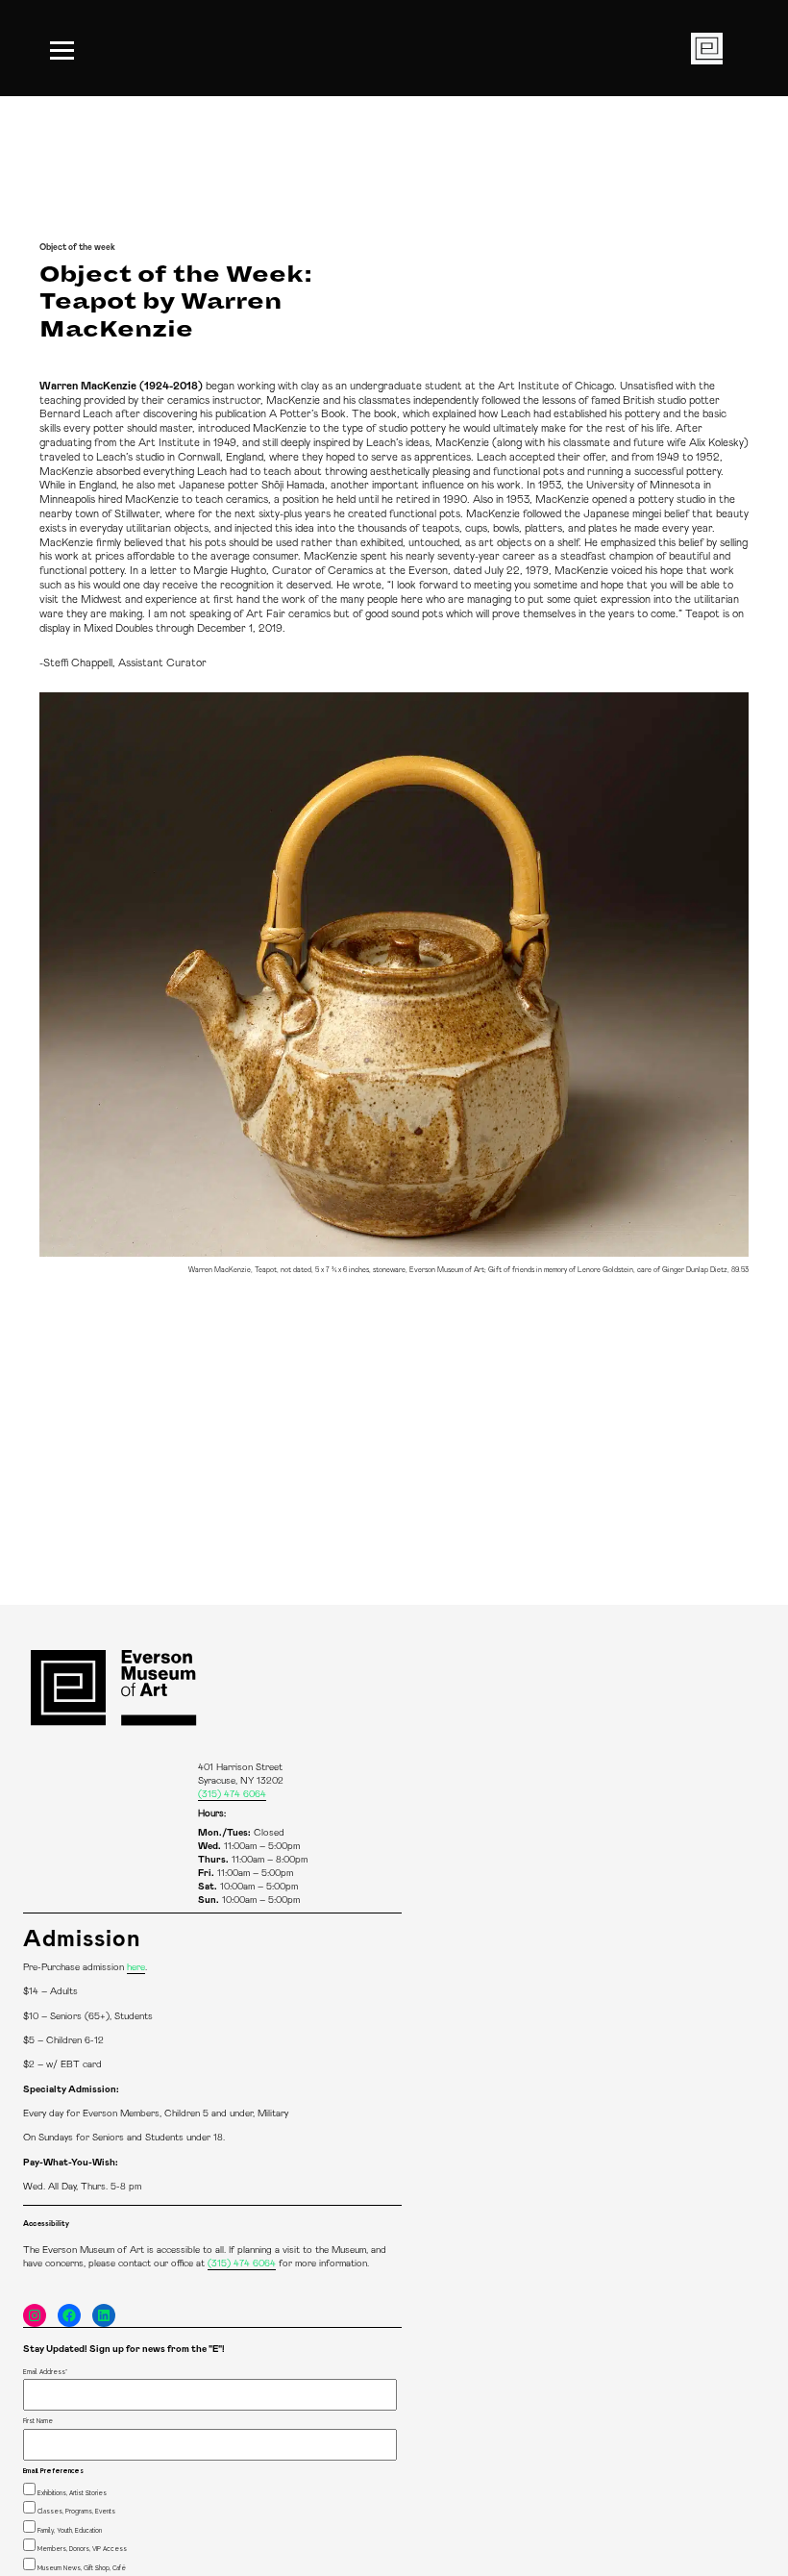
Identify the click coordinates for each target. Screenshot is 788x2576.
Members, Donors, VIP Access (82, 2549)
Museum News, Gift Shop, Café (82, 2568)
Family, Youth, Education (70, 2530)
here (136, 1967)
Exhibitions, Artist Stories (72, 2493)
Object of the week (77, 248)
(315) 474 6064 (232, 1794)
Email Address (45, 2372)
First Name (38, 2421)
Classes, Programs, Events (76, 2511)
